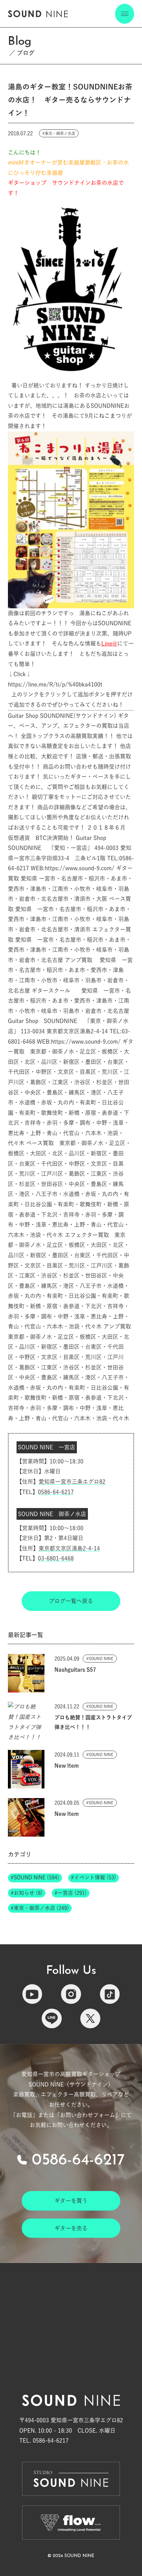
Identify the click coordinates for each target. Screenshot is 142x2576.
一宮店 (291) (72, 1893)
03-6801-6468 (56, 1558)
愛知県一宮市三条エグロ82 (72, 1482)
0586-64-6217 (56, 1492)
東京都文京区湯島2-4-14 (69, 1548)
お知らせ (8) (28, 1893)
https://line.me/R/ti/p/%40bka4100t (55, 684)
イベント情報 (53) (95, 1877)
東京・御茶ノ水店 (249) (41, 1908)
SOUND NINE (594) (37, 1877)
